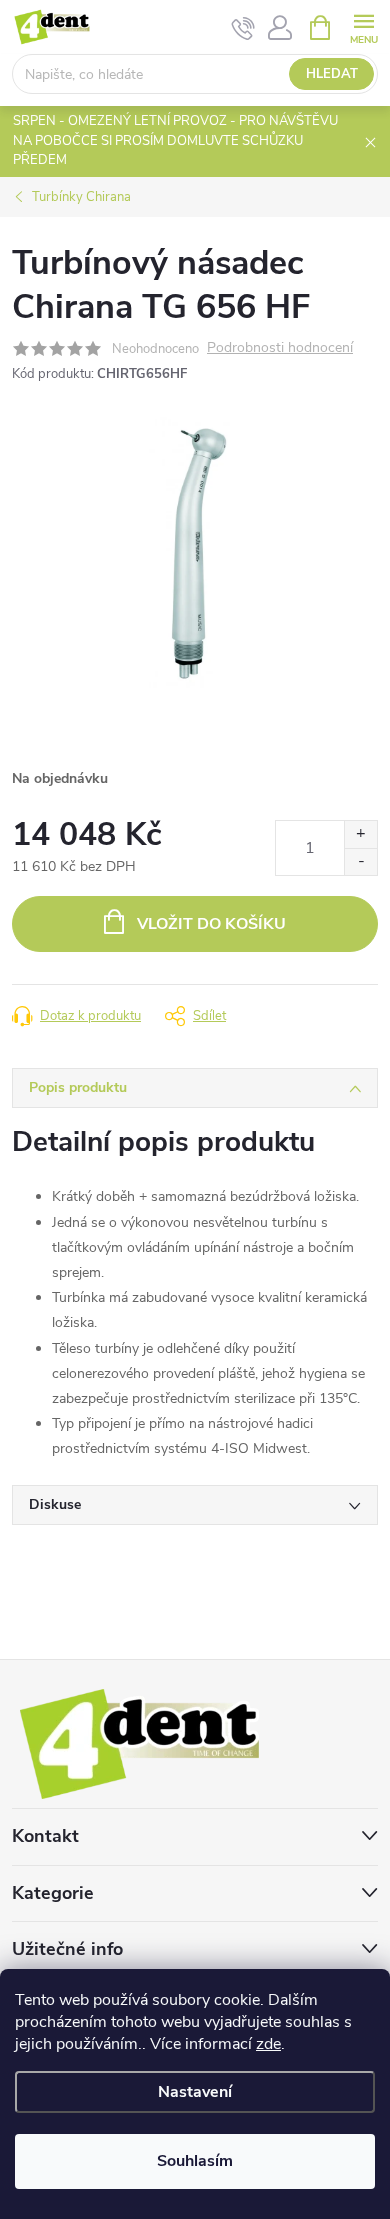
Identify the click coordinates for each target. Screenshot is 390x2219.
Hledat (332, 74)
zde (268, 2044)
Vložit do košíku (211, 924)
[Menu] (363, 26)
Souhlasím (195, 2161)
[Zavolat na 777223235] (243, 28)
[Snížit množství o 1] (360, 861)
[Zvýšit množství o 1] (360, 834)
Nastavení (195, 2092)
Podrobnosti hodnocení (280, 348)
